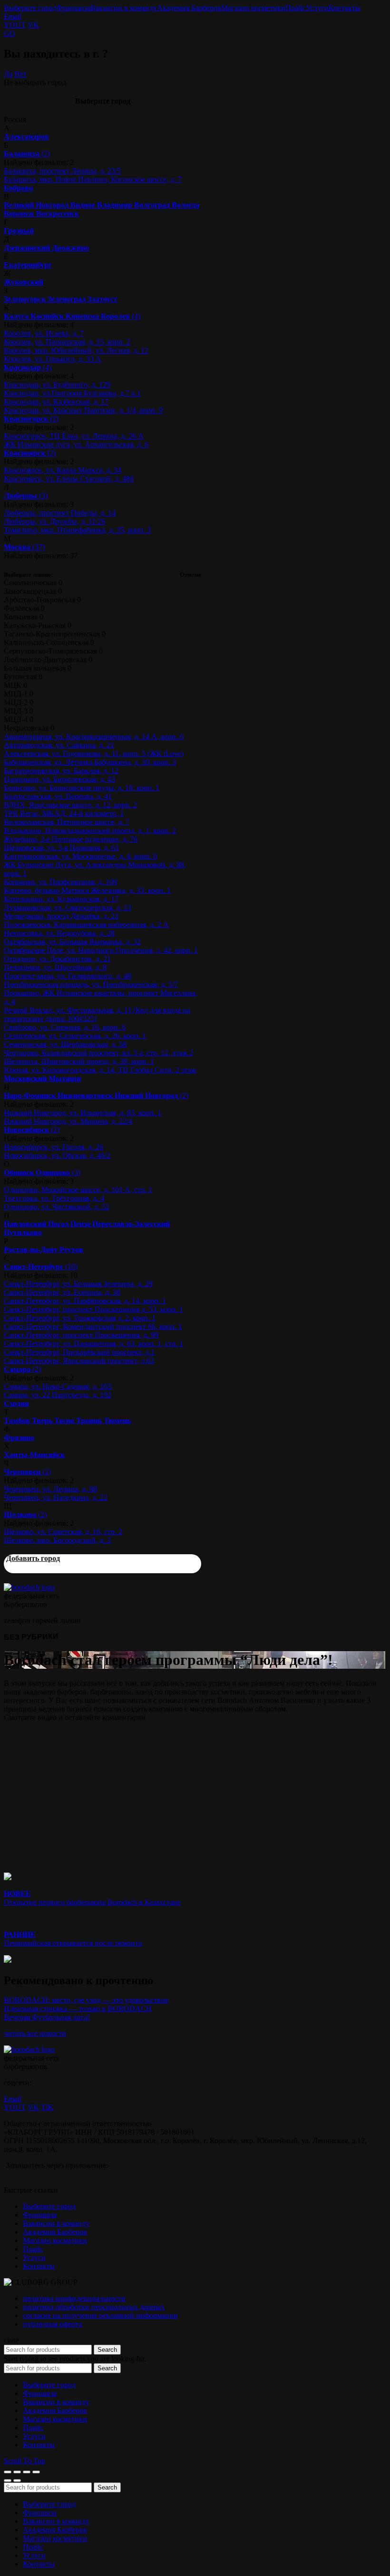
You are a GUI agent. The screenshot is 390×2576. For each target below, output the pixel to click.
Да (8, 74)
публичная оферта (52, 2324)
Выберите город (30, 8)
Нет (20, 74)
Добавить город (33, 1558)
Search (107, 2350)
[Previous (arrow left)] (8, 2481)
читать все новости (35, 2033)
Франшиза (73, 8)
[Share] (17, 2472)
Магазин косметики (253, 8)
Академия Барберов (189, 8)
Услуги (317, 8)
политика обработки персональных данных (94, 2307)
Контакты (345, 8)
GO (10, 33)
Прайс (296, 8)
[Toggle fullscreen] (27, 2472)
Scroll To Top (24, 2461)
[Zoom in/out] (36, 2472)
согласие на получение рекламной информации (100, 2315)
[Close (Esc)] (8, 2472)
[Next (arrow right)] (17, 2481)
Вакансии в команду (124, 8)
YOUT (15, 25)
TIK (47, 2107)
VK (33, 25)
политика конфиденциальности (74, 2298)
